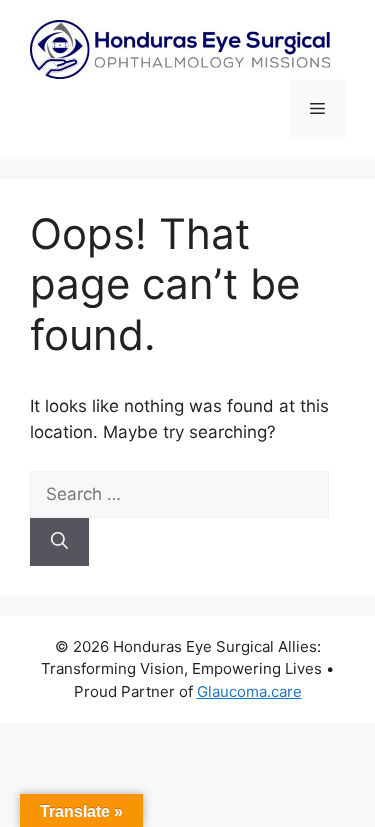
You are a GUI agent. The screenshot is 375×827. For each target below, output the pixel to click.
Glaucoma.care (249, 691)
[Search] (59, 542)
